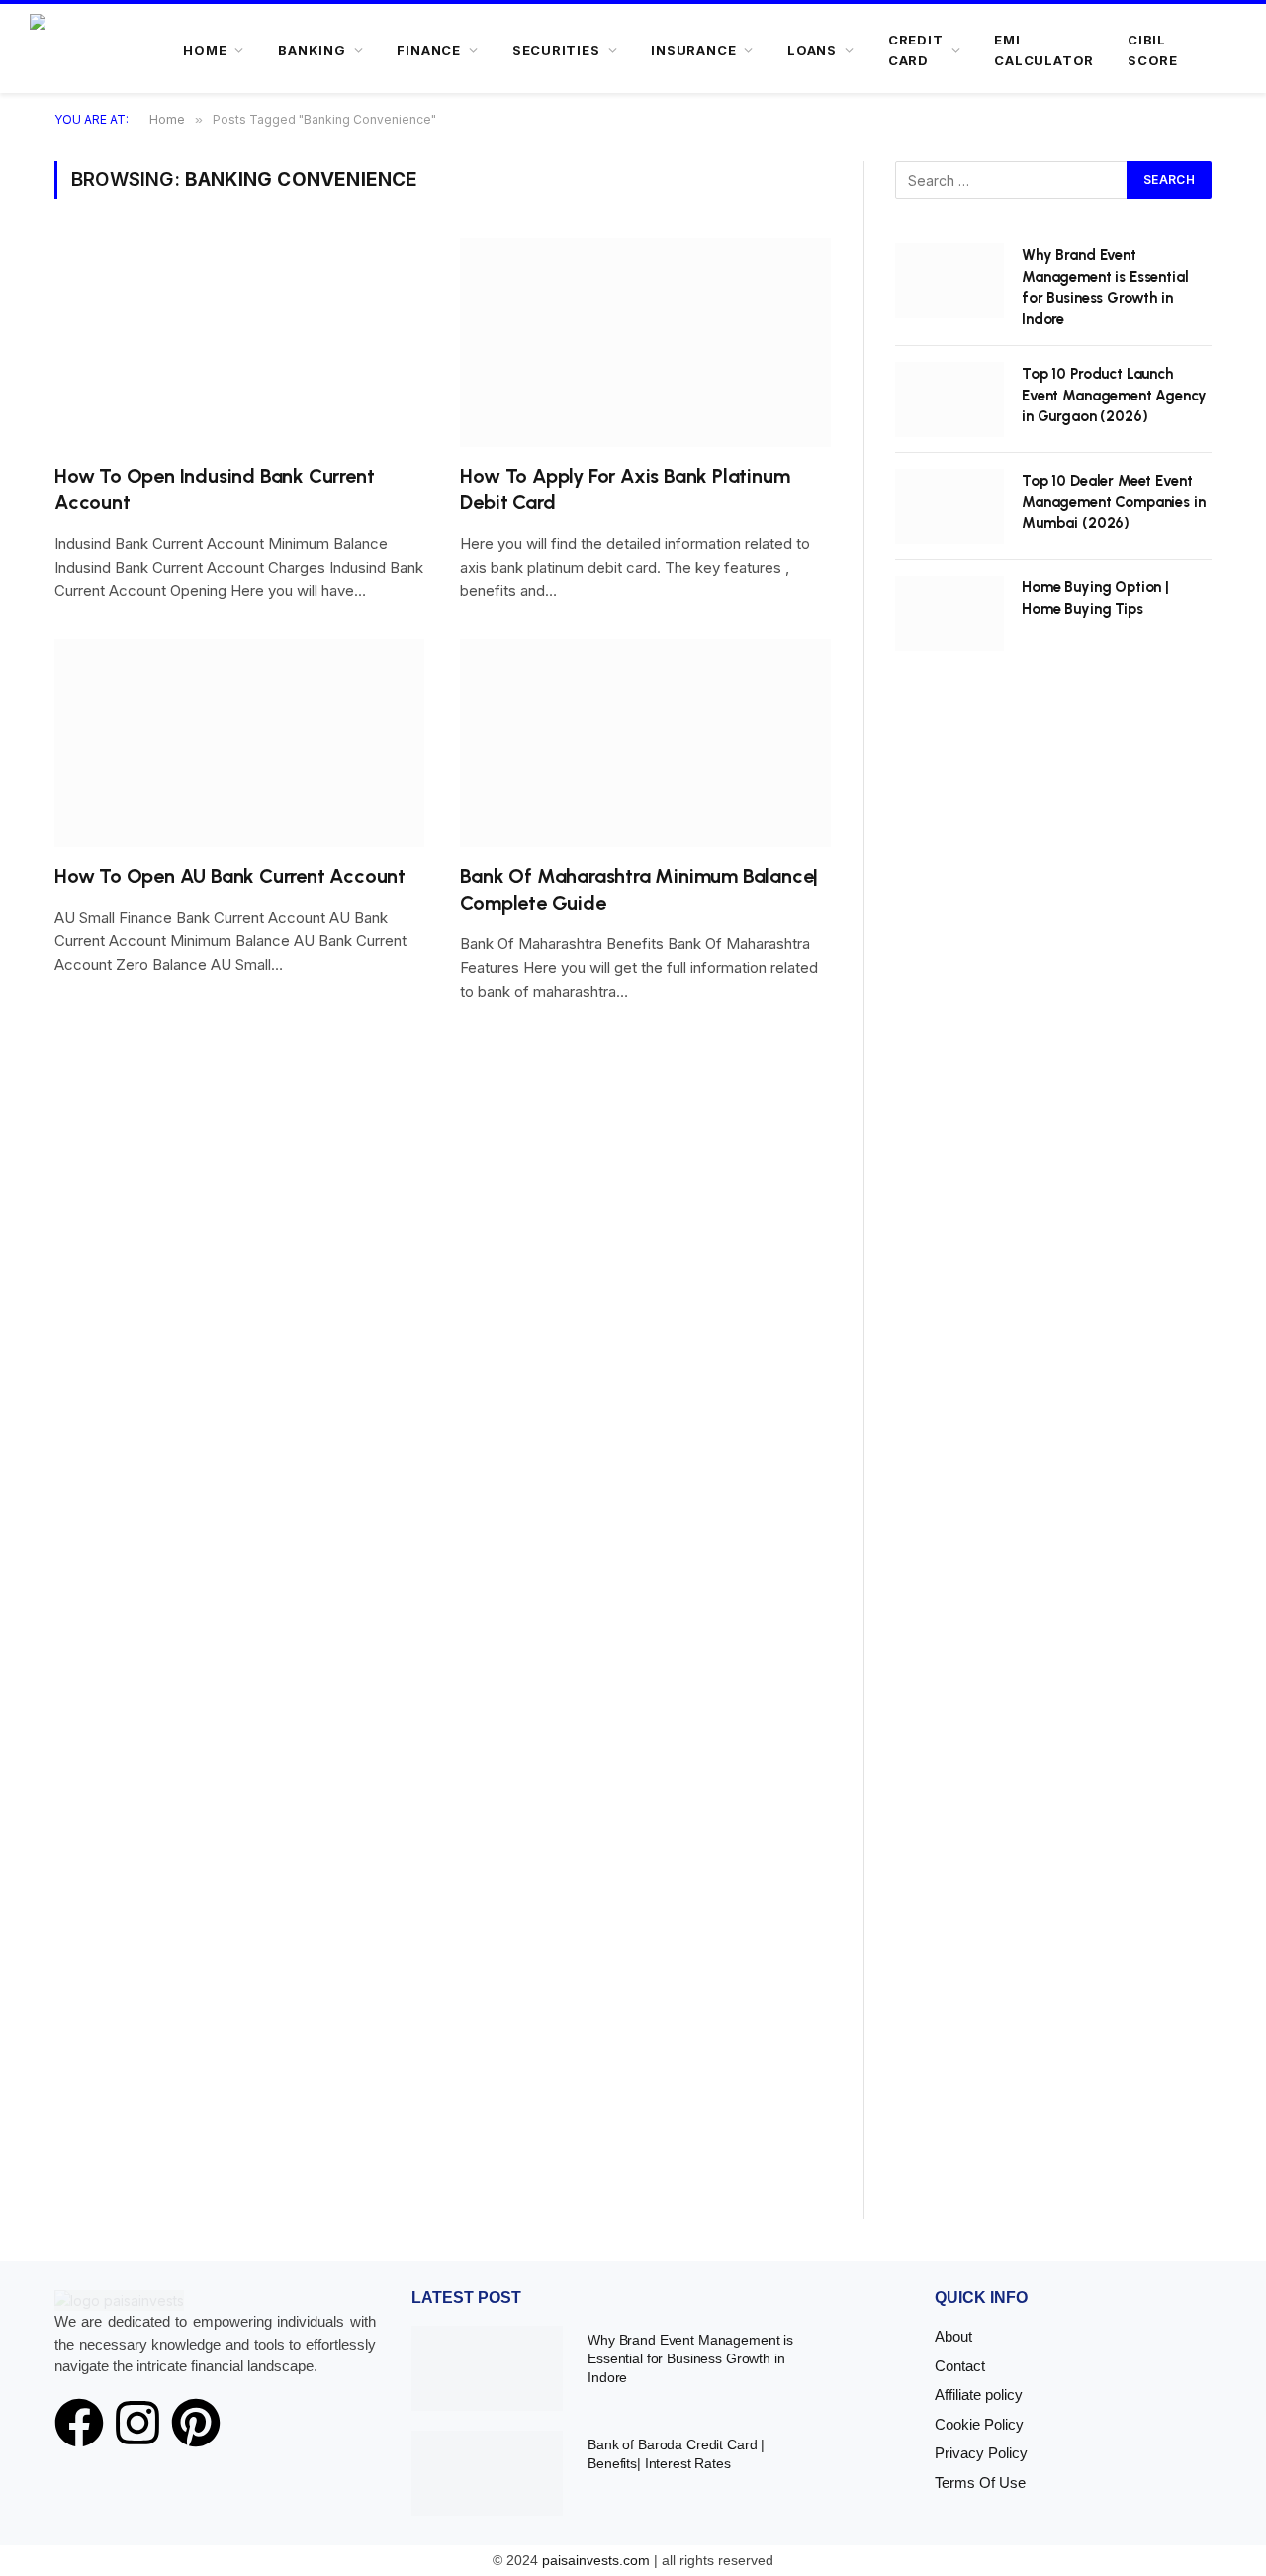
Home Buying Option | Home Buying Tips (1095, 598)
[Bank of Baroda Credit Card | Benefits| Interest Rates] (487, 2473)
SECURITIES (556, 50)
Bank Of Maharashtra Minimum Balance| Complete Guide (639, 889)
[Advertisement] (1053, 1457)
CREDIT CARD (916, 50)
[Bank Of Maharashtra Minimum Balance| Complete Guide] (645, 743)
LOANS (812, 50)
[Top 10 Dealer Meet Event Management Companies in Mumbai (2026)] (949, 506)
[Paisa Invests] (90, 50)
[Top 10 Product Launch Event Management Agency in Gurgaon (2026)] (949, 400)
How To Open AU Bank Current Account (230, 876)
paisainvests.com (596, 2560)
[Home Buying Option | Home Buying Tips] (949, 613)
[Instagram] (137, 2423)
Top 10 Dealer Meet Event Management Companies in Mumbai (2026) (1114, 502)
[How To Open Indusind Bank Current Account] (239, 343)
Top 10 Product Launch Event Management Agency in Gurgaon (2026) (1114, 395)
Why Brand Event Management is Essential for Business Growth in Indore (1105, 287)
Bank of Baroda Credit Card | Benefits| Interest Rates (676, 2454)
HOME (205, 50)
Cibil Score (1153, 50)
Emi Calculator (1044, 50)
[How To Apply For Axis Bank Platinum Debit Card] (645, 343)
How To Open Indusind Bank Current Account (214, 489)
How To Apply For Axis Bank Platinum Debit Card (625, 489)
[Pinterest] (196, 2423)
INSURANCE (693, 50)
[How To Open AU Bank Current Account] (239, 743)
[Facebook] (79, 2423)
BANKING (312, 50)
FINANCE (428, 50)
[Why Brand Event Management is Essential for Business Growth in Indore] (949, 281)
